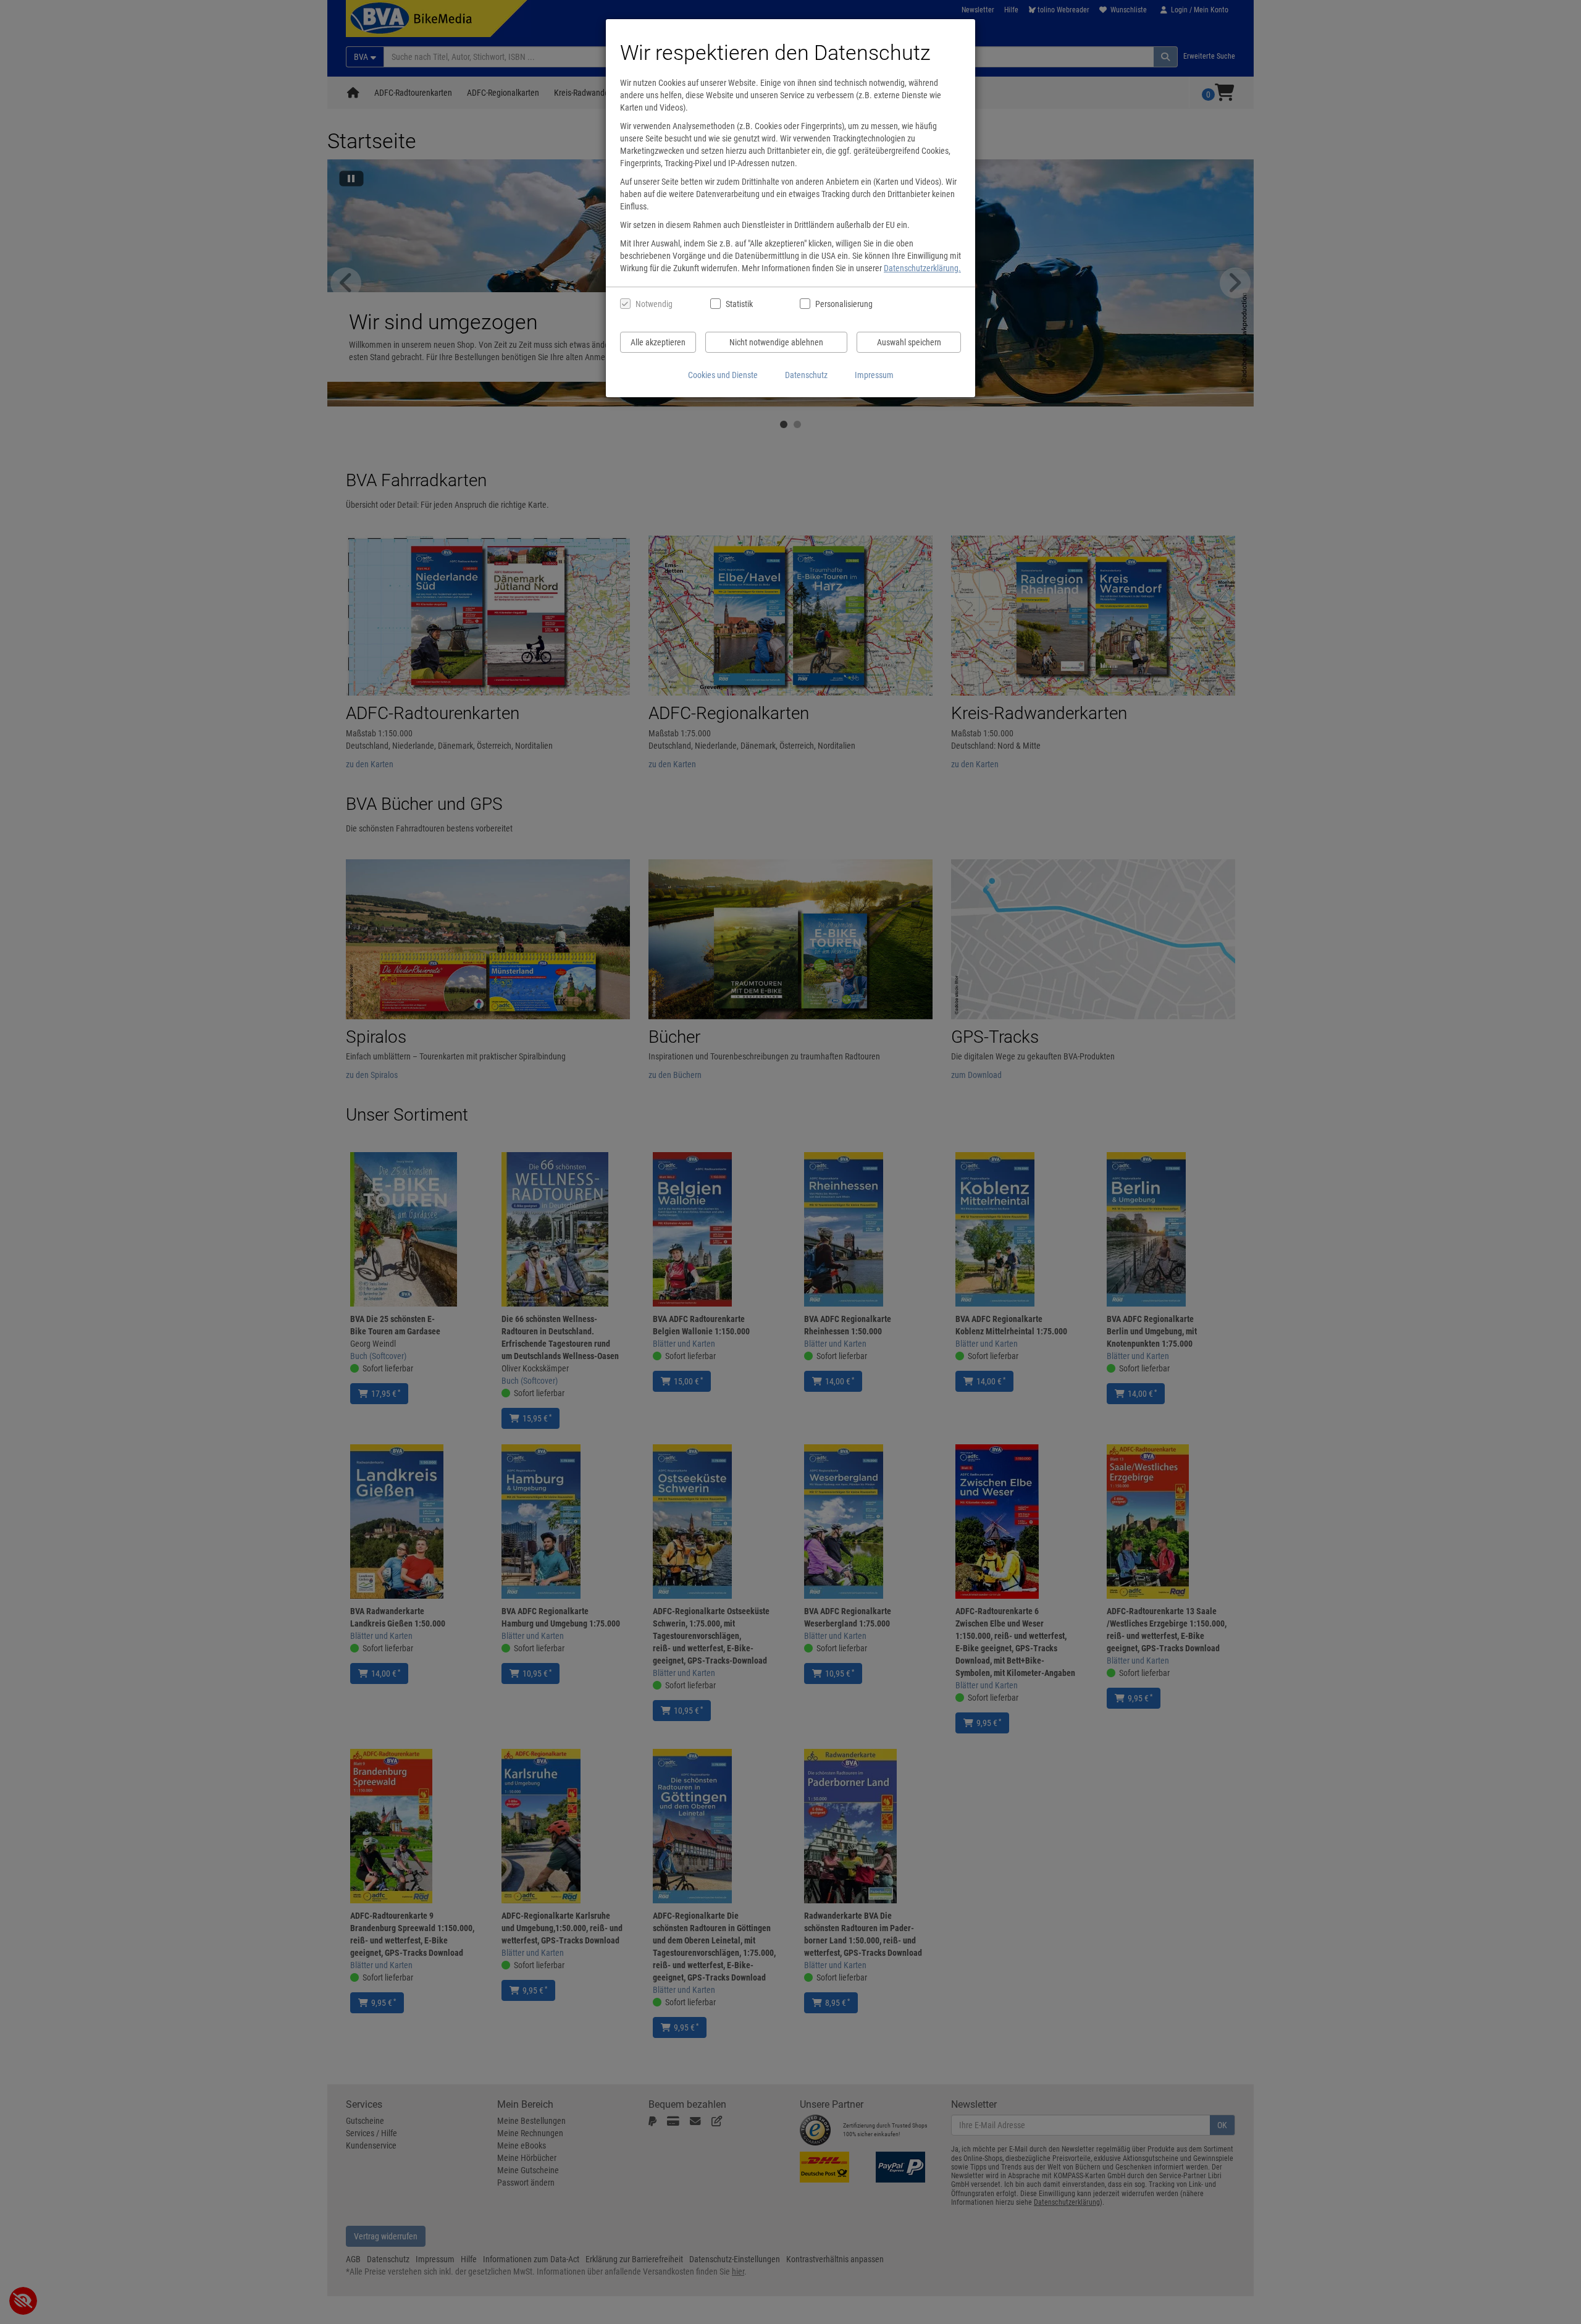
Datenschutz (806, 375)
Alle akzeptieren (658, 342)
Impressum (874, 375)
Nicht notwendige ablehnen (776, 342)
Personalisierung (843, 304)
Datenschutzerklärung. (922, 268)
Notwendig (654, 304)
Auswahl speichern (909, 342)
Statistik (739, 304)
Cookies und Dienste (723, 375)
